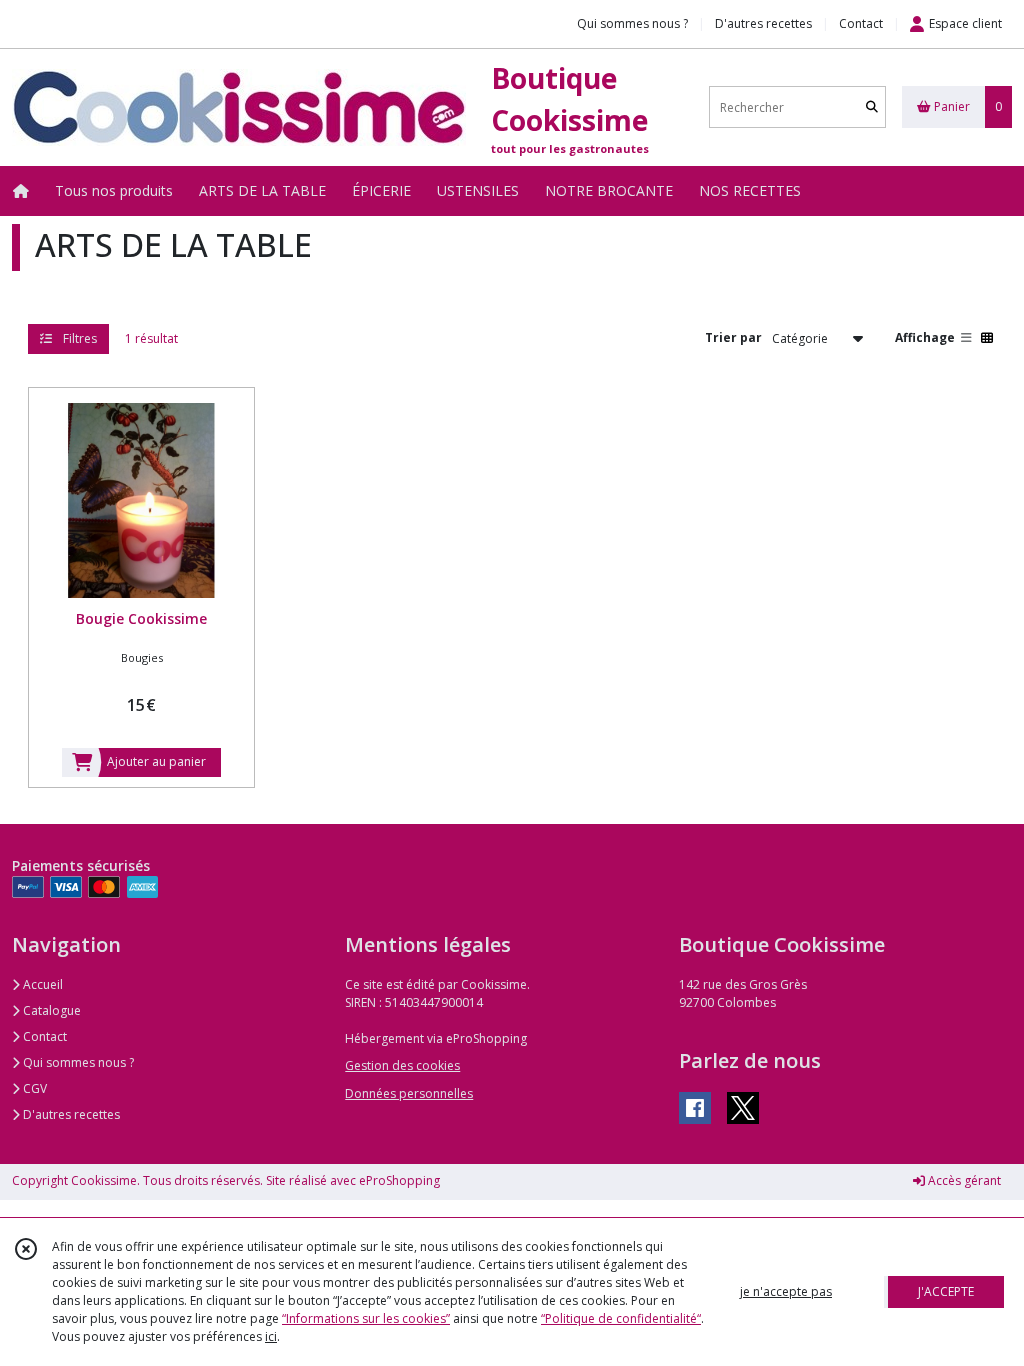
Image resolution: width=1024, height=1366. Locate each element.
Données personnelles (409, 1093)
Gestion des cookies (402, 1065)
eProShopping (399, 1180)
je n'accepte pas (786, 1291)
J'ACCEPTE (946, 1291)
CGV (33, 1088)
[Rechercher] (872, 107)
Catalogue (50, 1010)
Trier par (733, 337)
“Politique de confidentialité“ (621, 1318)
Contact (861, 23)
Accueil (41, 984)
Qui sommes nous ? (77, 1062)
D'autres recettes (70, 1114)
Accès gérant (963, 1180)
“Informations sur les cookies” (366, 1318)
